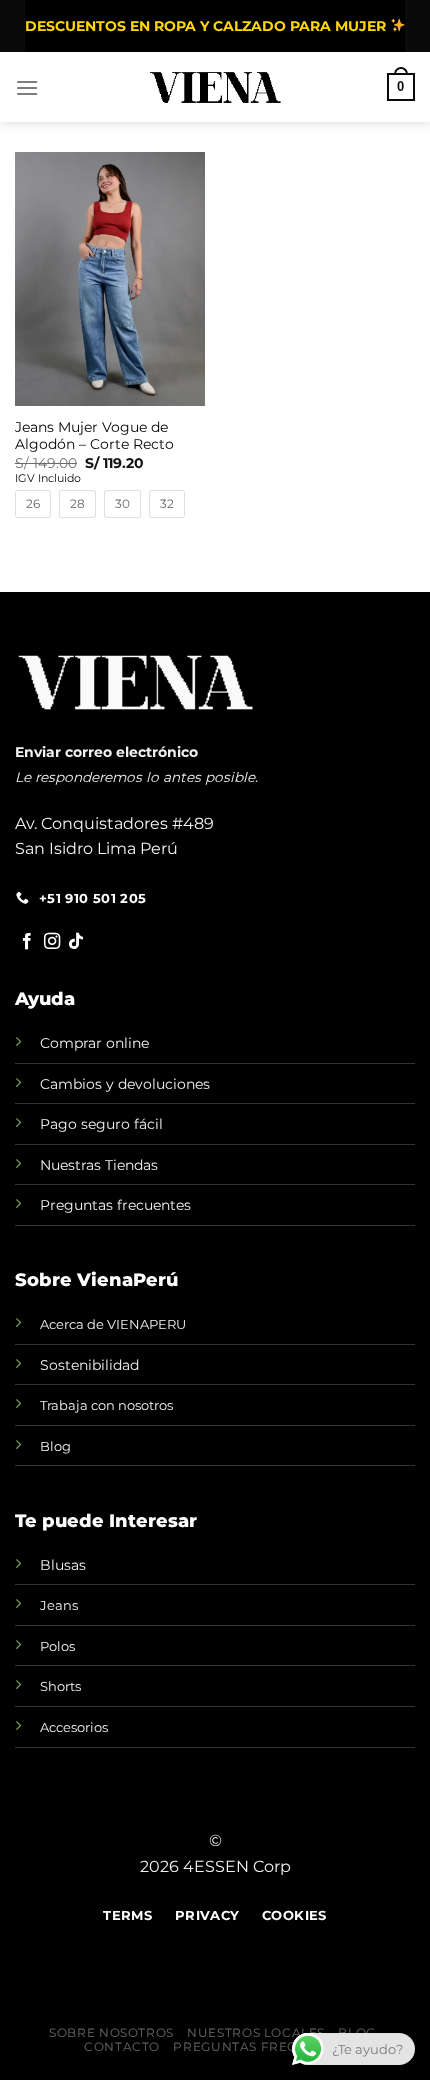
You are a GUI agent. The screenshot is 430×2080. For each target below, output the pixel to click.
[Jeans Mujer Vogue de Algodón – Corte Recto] (110, 279)
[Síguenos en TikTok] (76, 942)
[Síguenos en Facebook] (27, 942)
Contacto (122, 2046)
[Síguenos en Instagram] (52, 942)
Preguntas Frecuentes (261, 2046)
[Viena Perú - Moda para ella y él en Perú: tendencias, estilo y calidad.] (215, 87)
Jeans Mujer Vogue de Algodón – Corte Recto (94, 436)
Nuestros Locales (256, 2032)
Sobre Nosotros (111, 2032)
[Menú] (27, 87)
